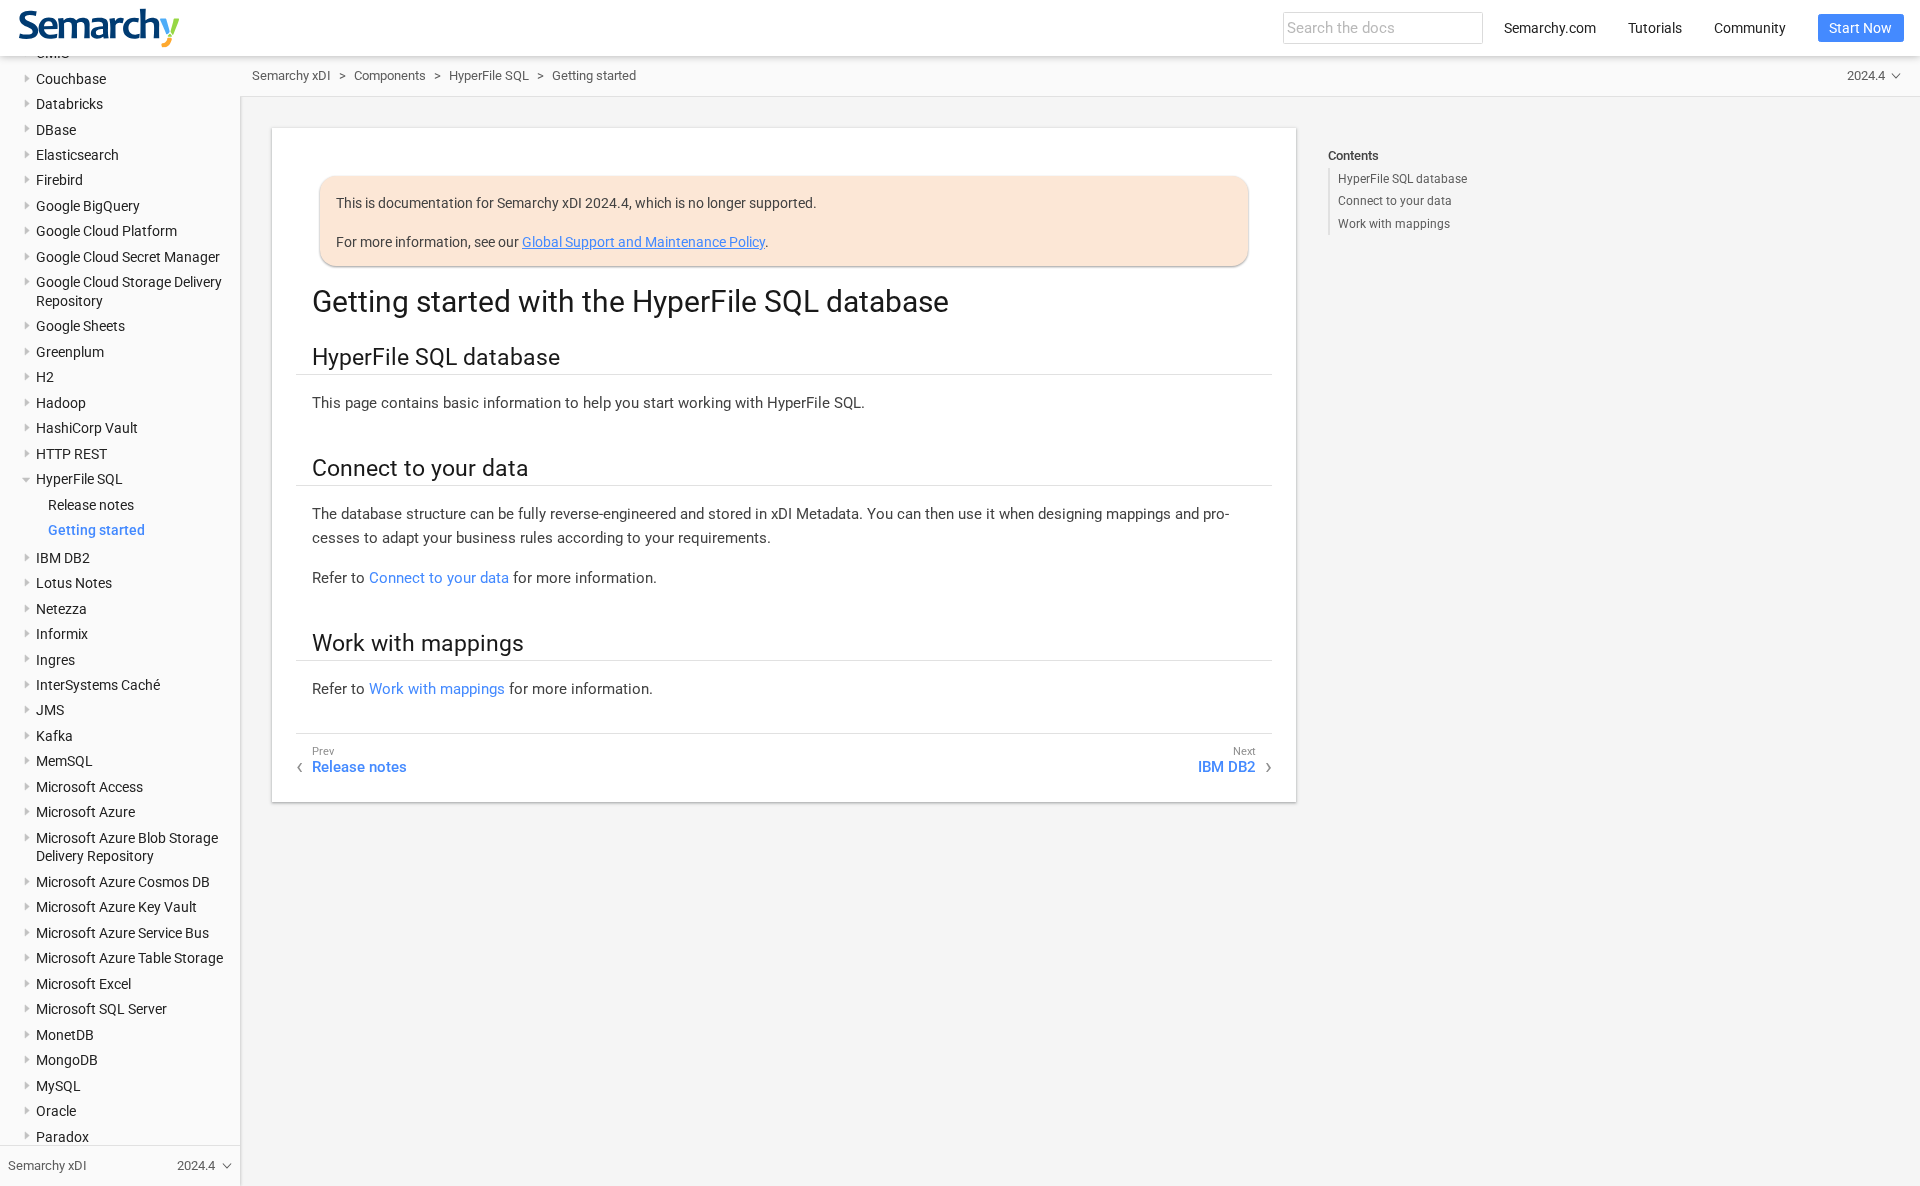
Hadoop (61, 403)
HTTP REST (71, 454)
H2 (45, 377)
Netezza (61, 609)
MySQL (58, 1086)
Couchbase (71, 79)
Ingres (55, 660)
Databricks (69, 104)
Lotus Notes (74, 583)
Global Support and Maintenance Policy (643, 242)
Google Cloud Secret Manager (128, 257)
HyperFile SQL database (1402, 179)
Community (1750, 28)
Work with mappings (1394, 224)
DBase (56, 130)
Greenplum (70, 352)
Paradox (62, 1137)
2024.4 (1866, 75)
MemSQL (64, 761)
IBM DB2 (63, 558)
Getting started (96, 530)
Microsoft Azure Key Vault (116, 907)
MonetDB (65, 1035)
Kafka (54, 736)
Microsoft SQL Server (101, 1009)
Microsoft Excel (83, 984)
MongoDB (67, 1060)
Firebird (59, 180)
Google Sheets (80, 326)
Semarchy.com (1550, 28)
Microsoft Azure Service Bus (122, 933)
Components (390, 75)
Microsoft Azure (85, 812)
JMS (50, 710)
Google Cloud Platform (106, 231)
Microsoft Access (89, 787)
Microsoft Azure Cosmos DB (123, 882)
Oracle (56, 1111)
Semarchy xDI (291, 75)
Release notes (91, 505)
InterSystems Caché (98, 685)
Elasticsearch (77, 155)
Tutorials (1655, 28)
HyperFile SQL (79, 479)
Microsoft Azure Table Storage (129, 958)
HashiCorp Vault (87, 428)
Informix (62, 634)
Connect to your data (1395, 201)
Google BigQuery (88, 206)
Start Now (1860, 28)
